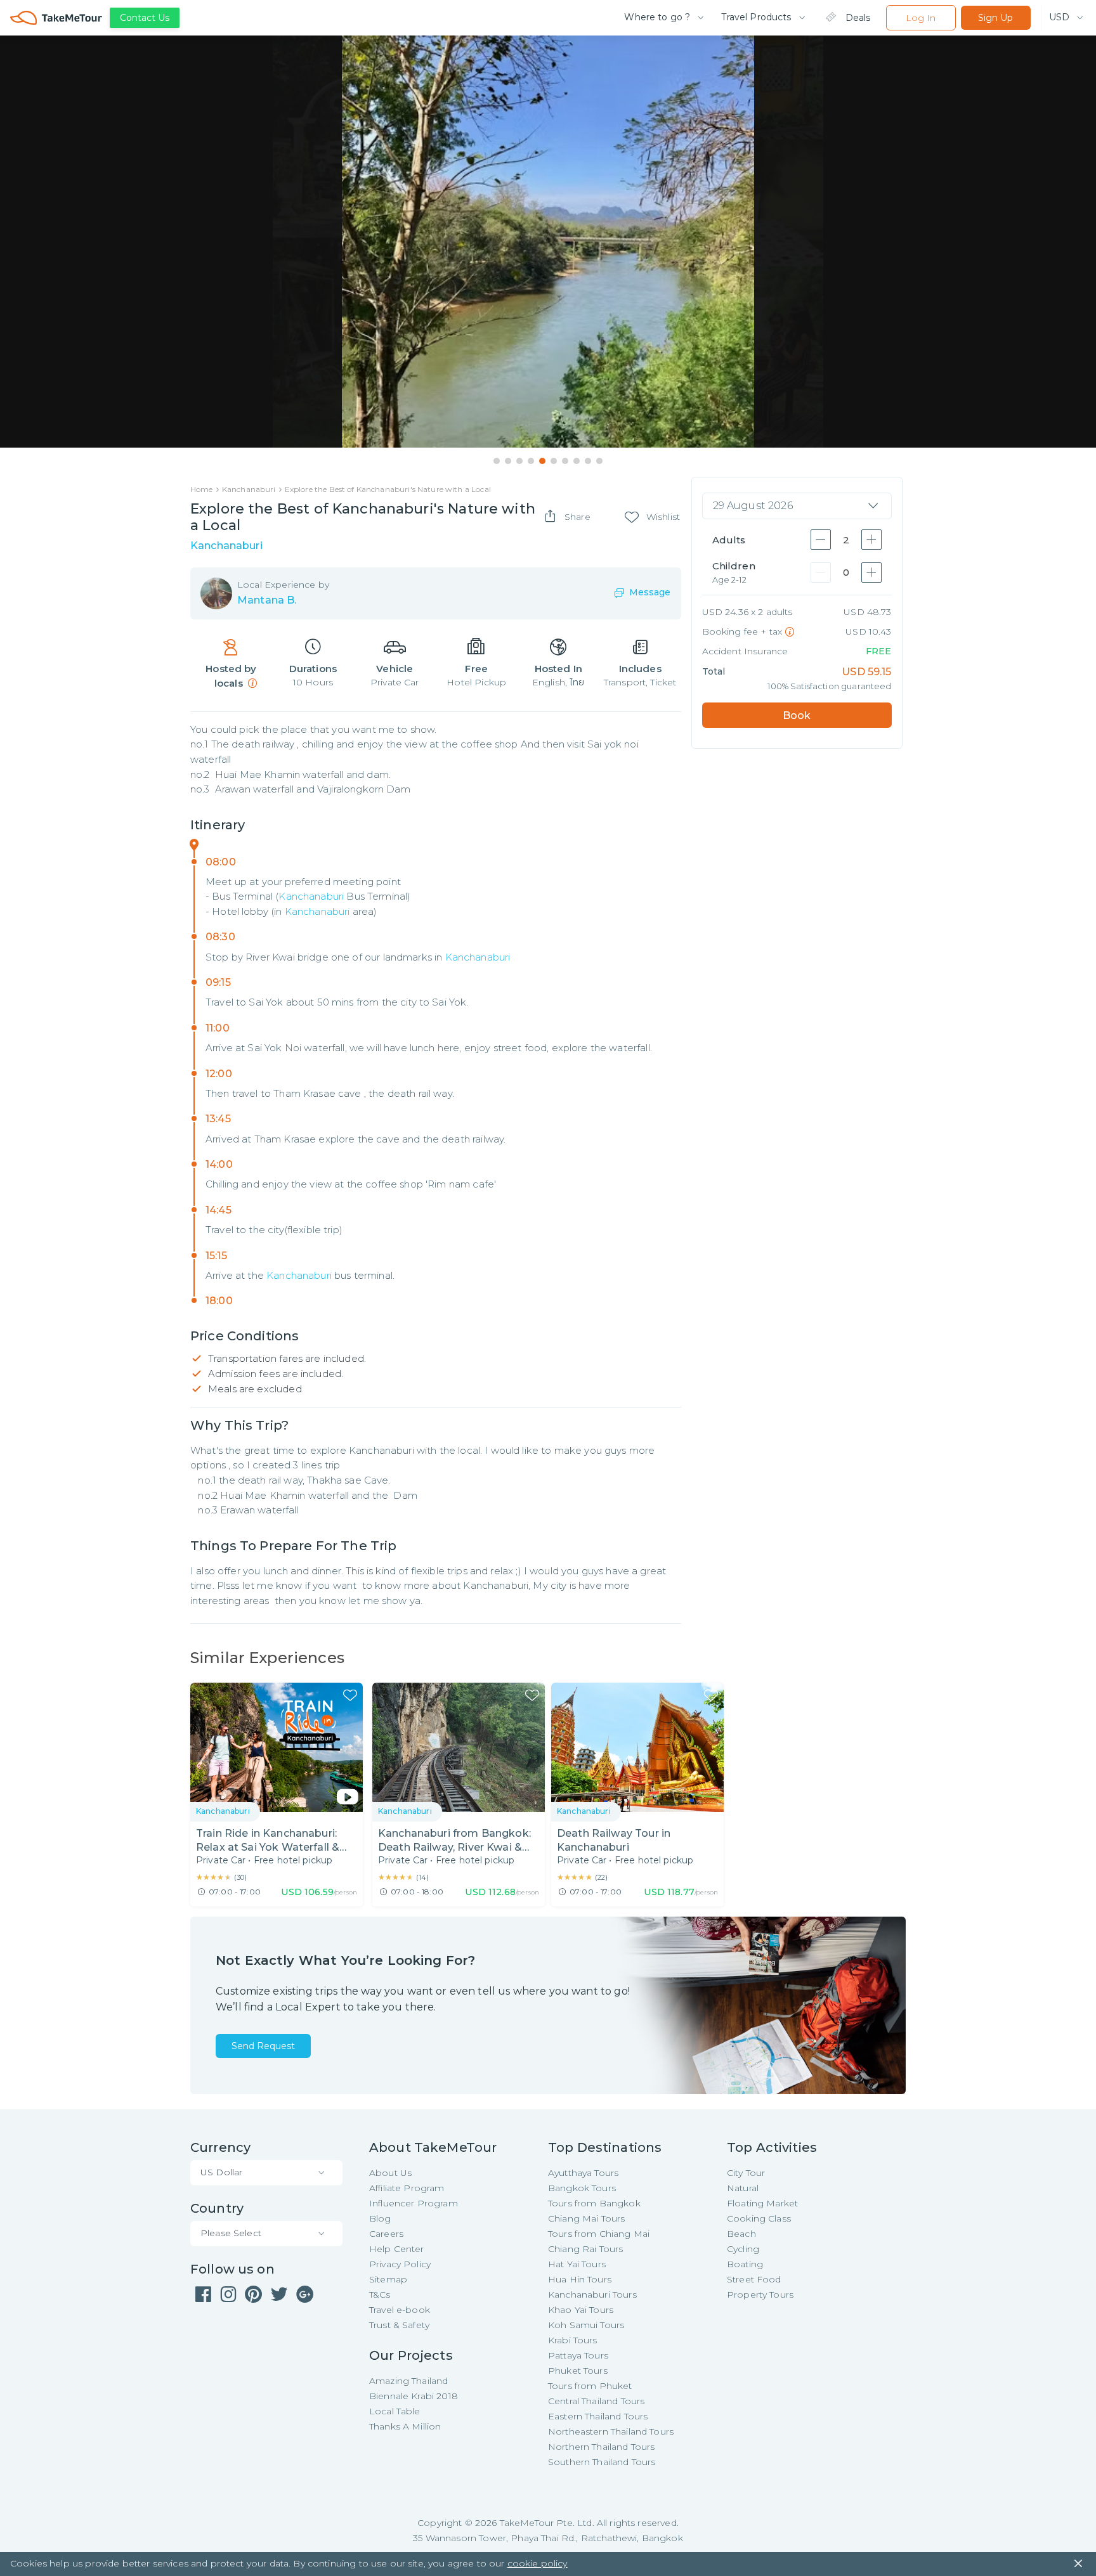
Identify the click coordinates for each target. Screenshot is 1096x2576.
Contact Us (145, 18)
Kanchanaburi (311, 896)
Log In (921, 18)
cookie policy (538, 2563)
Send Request (263, 2046)
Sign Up (995, 18)
